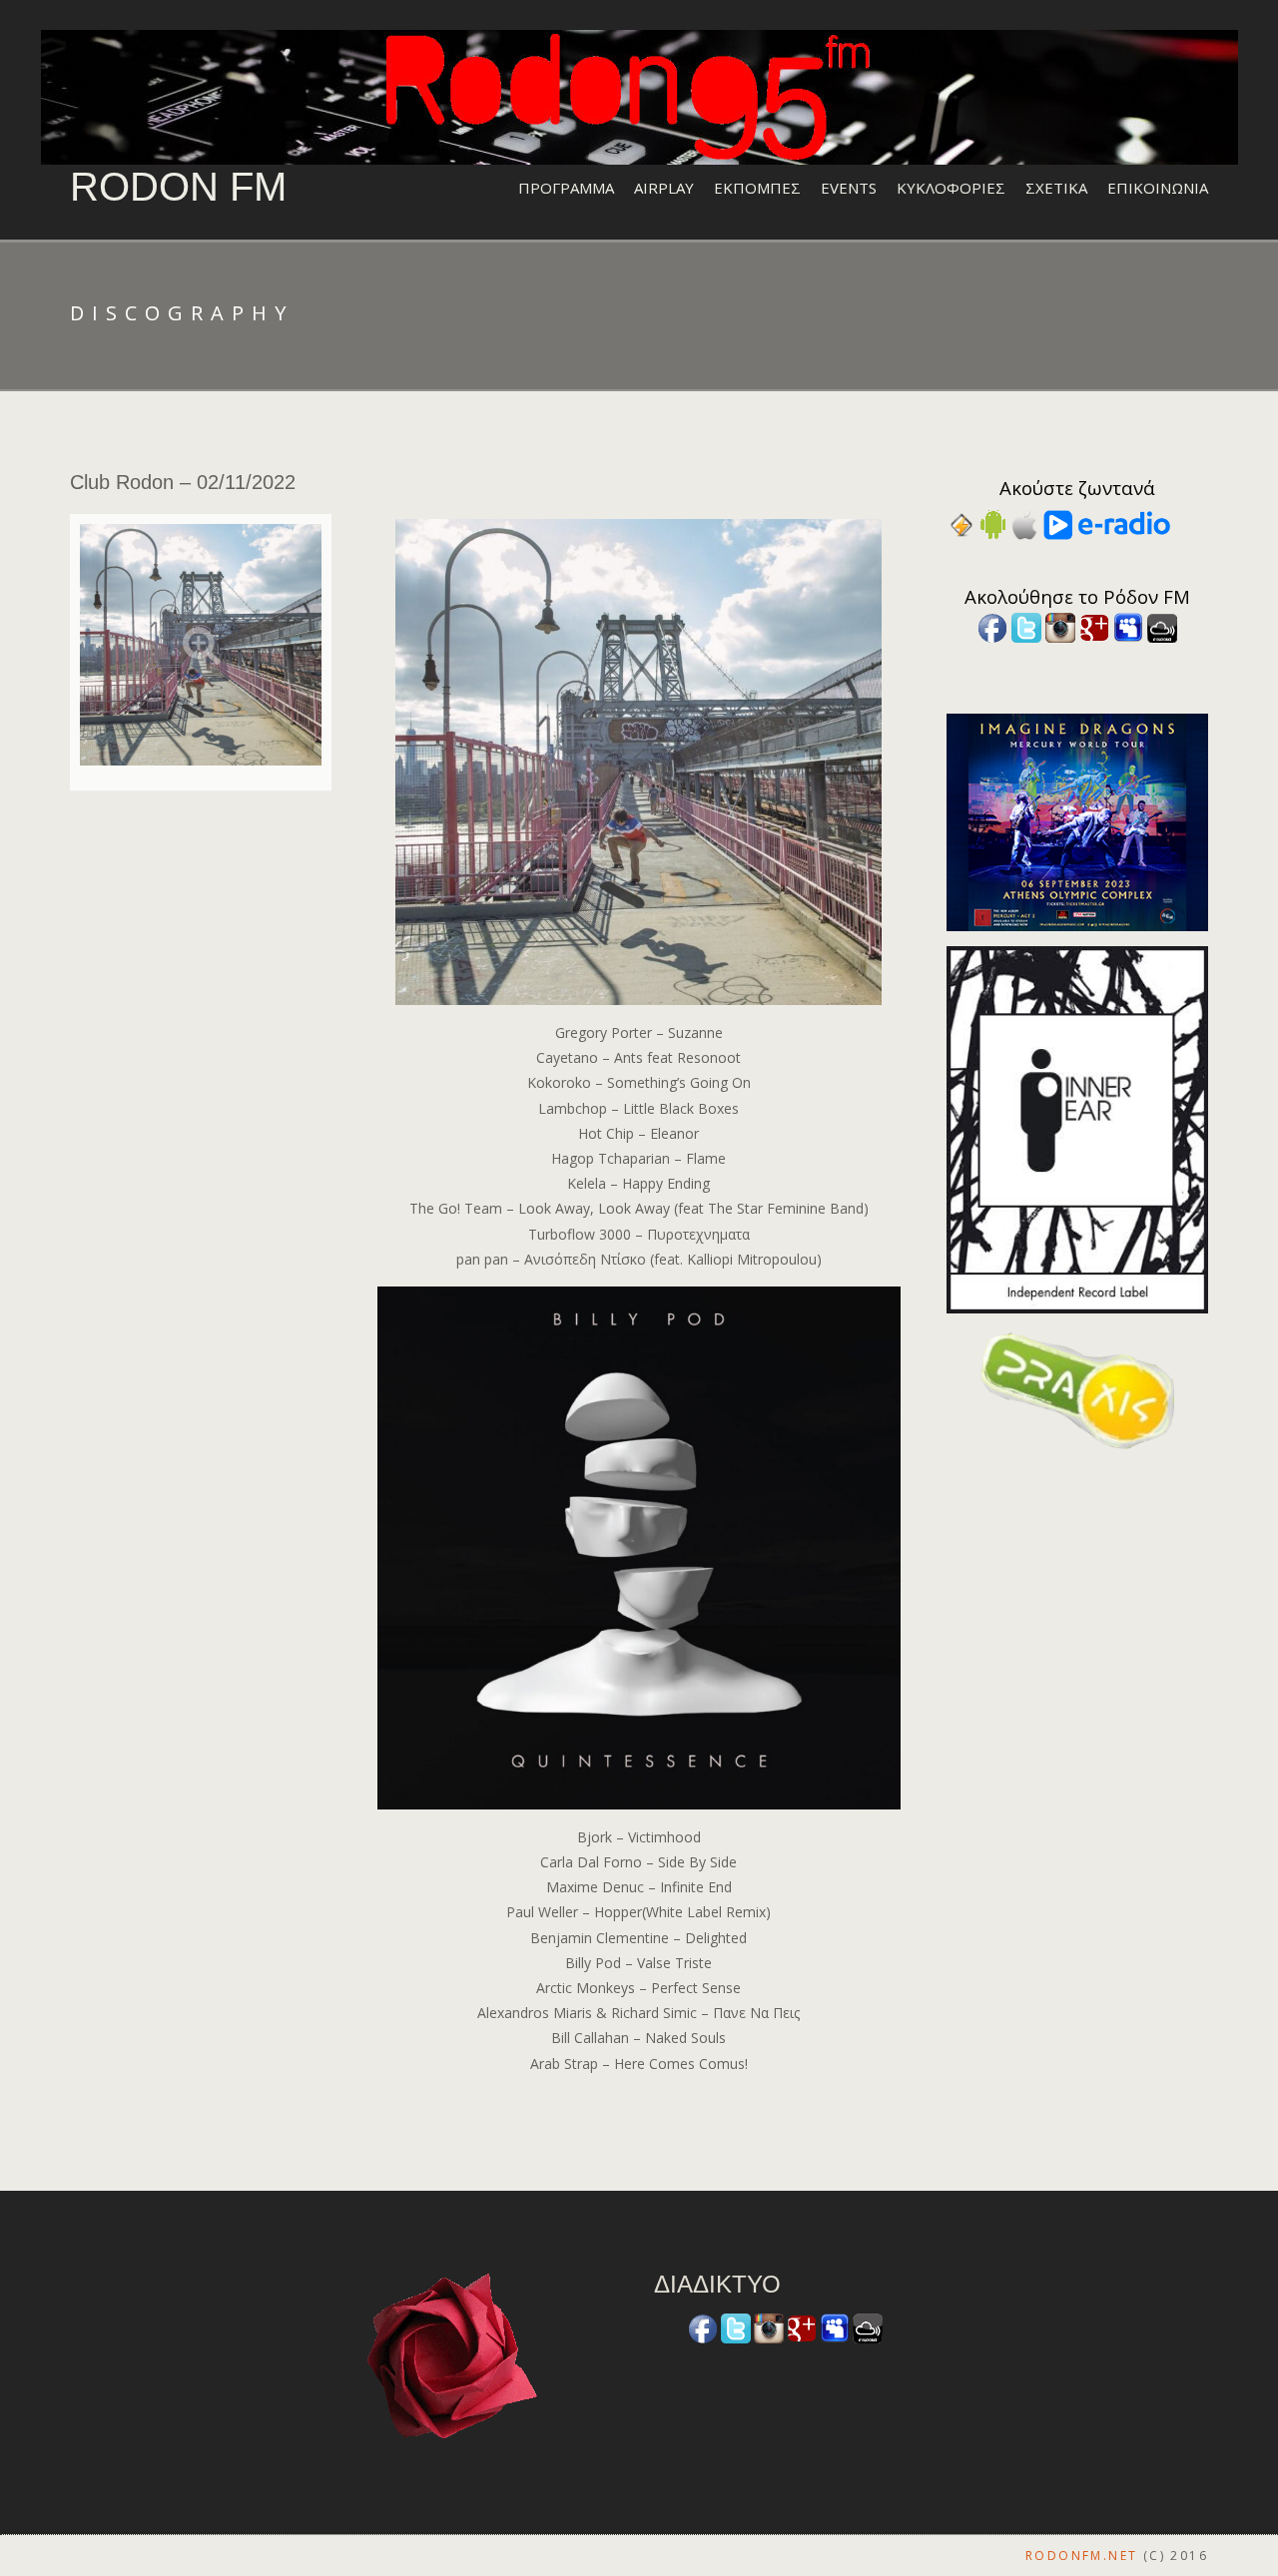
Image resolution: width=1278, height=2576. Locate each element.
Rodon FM (178, 187)
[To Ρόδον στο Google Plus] (1094, 626)
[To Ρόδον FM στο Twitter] (1026, 626)
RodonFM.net (1081, 2556)
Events (849, 188)
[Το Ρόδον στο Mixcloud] (1162, 626)
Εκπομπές (757, 188)
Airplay (664, 188)
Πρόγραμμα (566, 188)
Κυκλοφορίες (951, 188)
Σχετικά (1056, 188)
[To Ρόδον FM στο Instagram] (1060, 626)
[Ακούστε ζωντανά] (993, 523)
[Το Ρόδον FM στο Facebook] (992, 626)
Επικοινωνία (1158, 188)
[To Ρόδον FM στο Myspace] (1128, 626)
